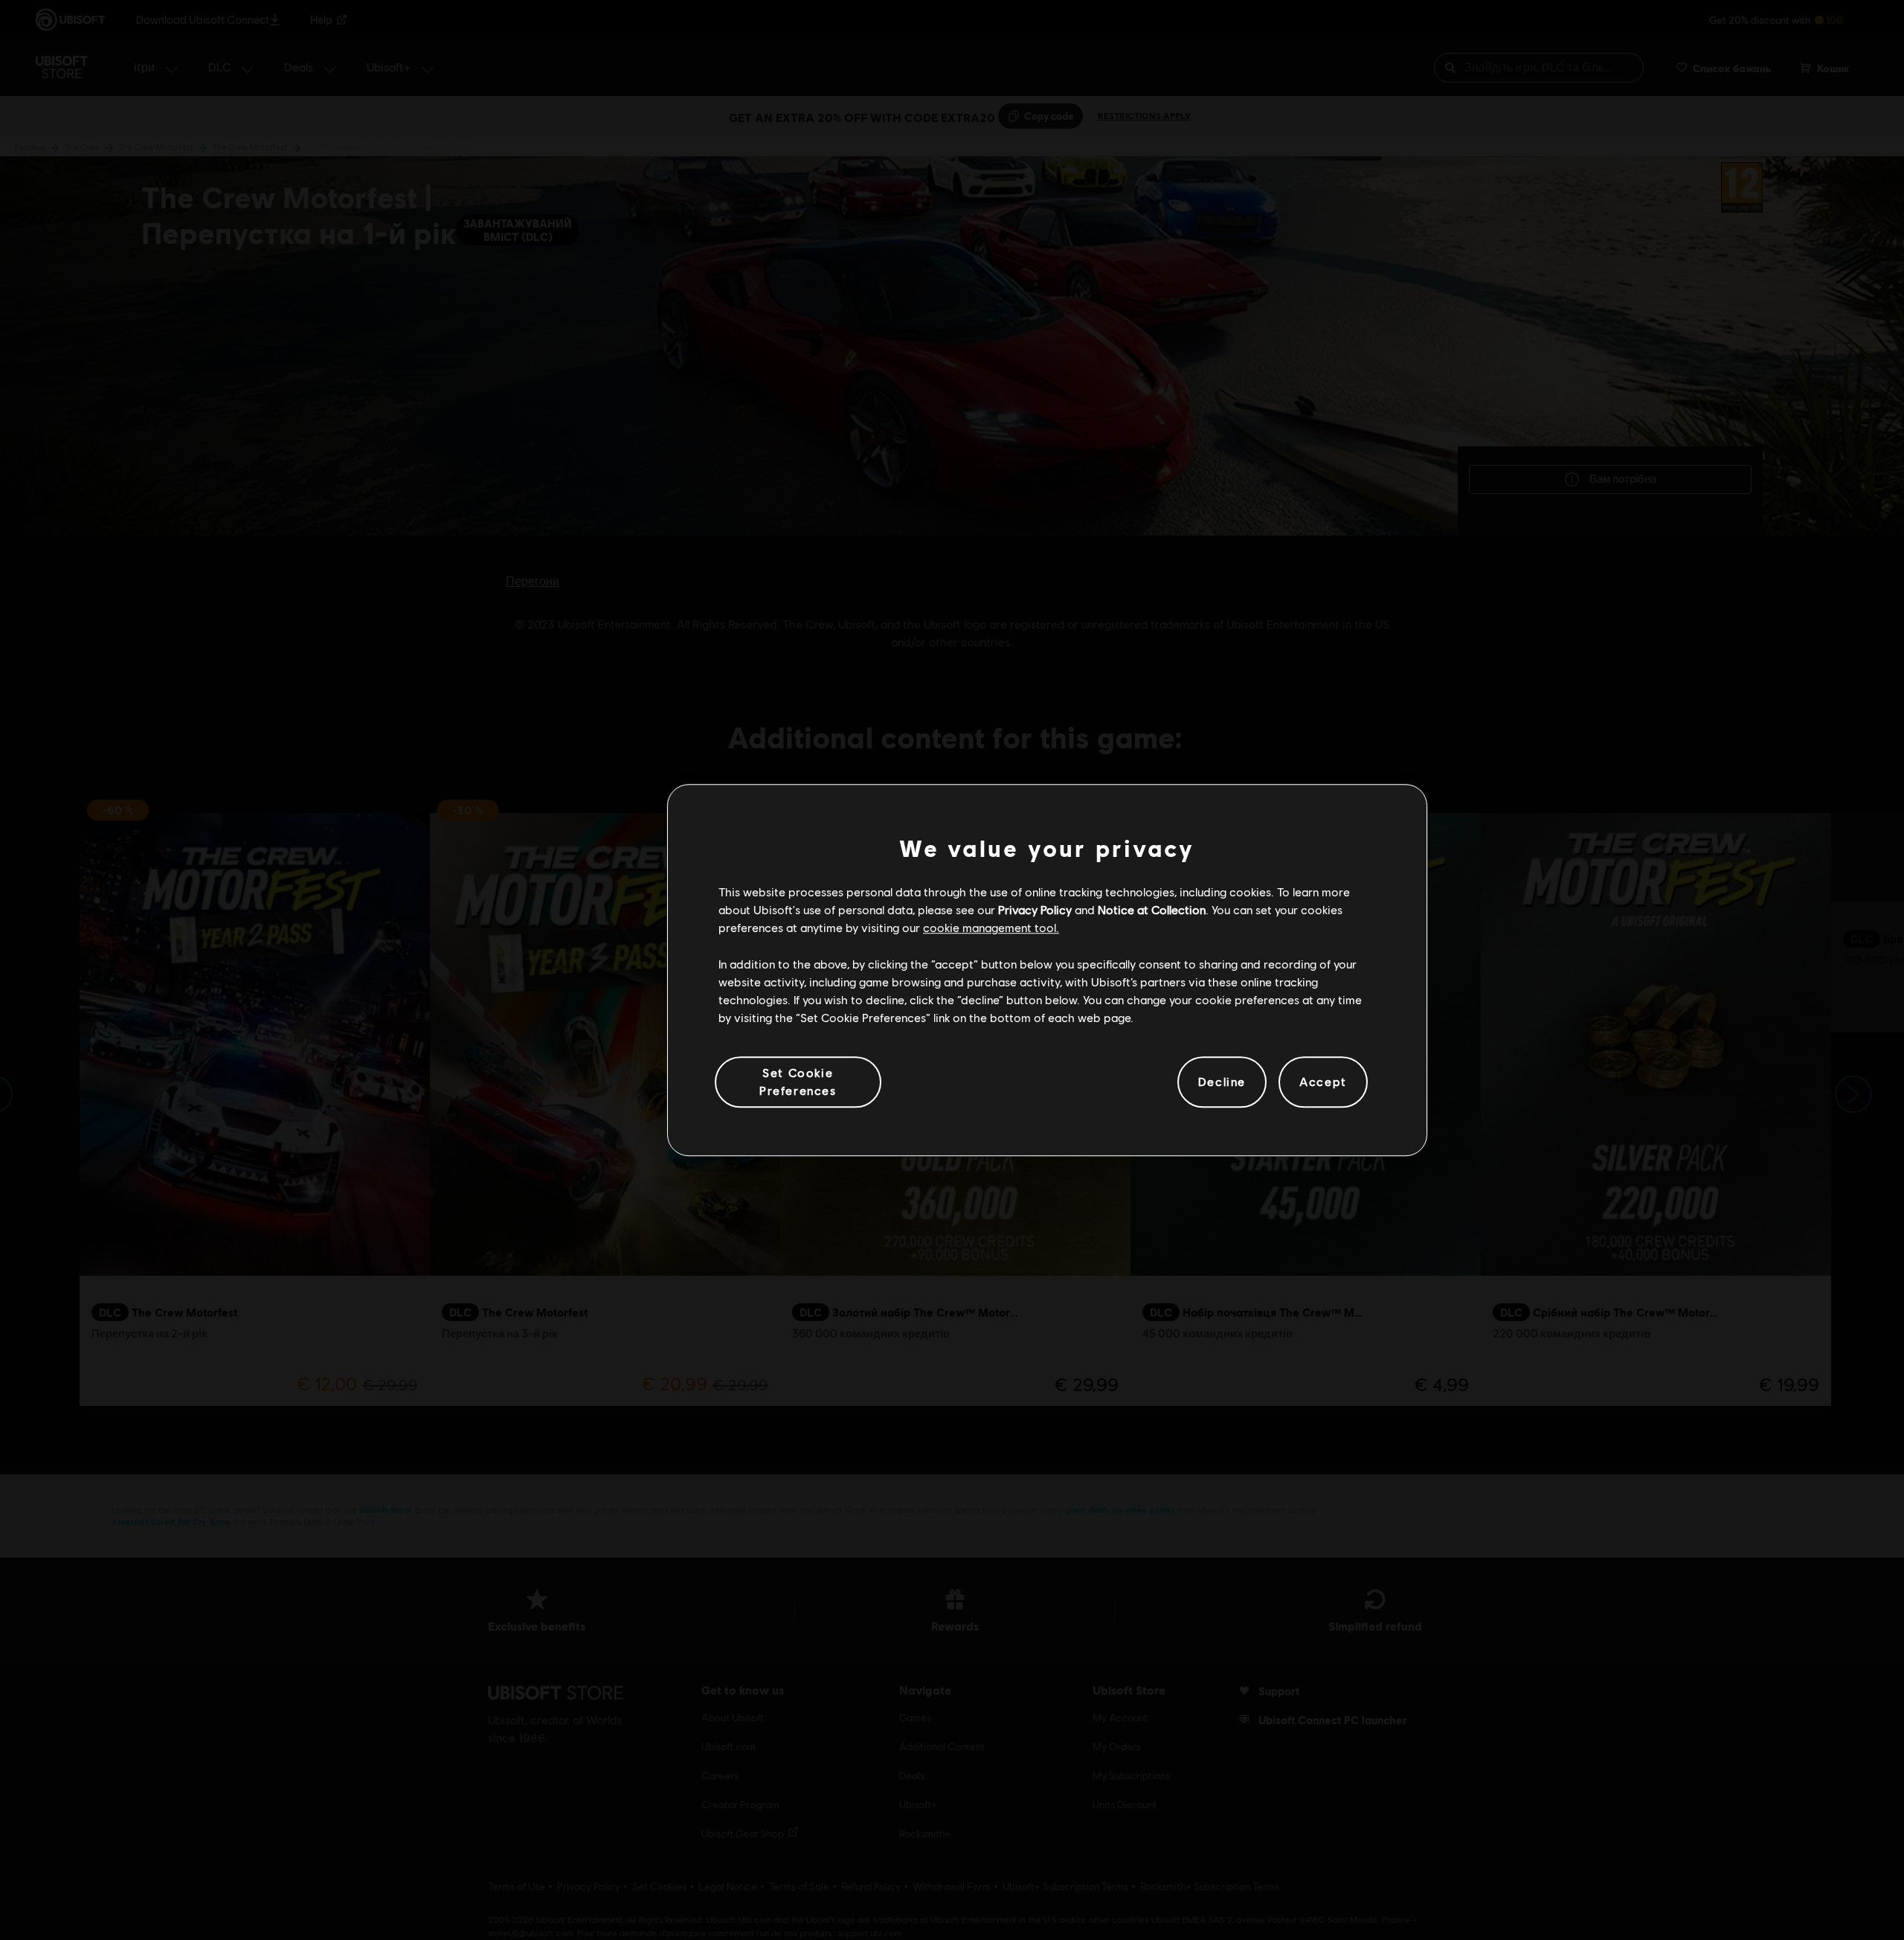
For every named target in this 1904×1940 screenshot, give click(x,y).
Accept (1323, 1082)
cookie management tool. (991, 928)
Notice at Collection (1152, 909)
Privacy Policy (1035, 909)
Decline (1222, 1082)
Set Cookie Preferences (798, 1081)
